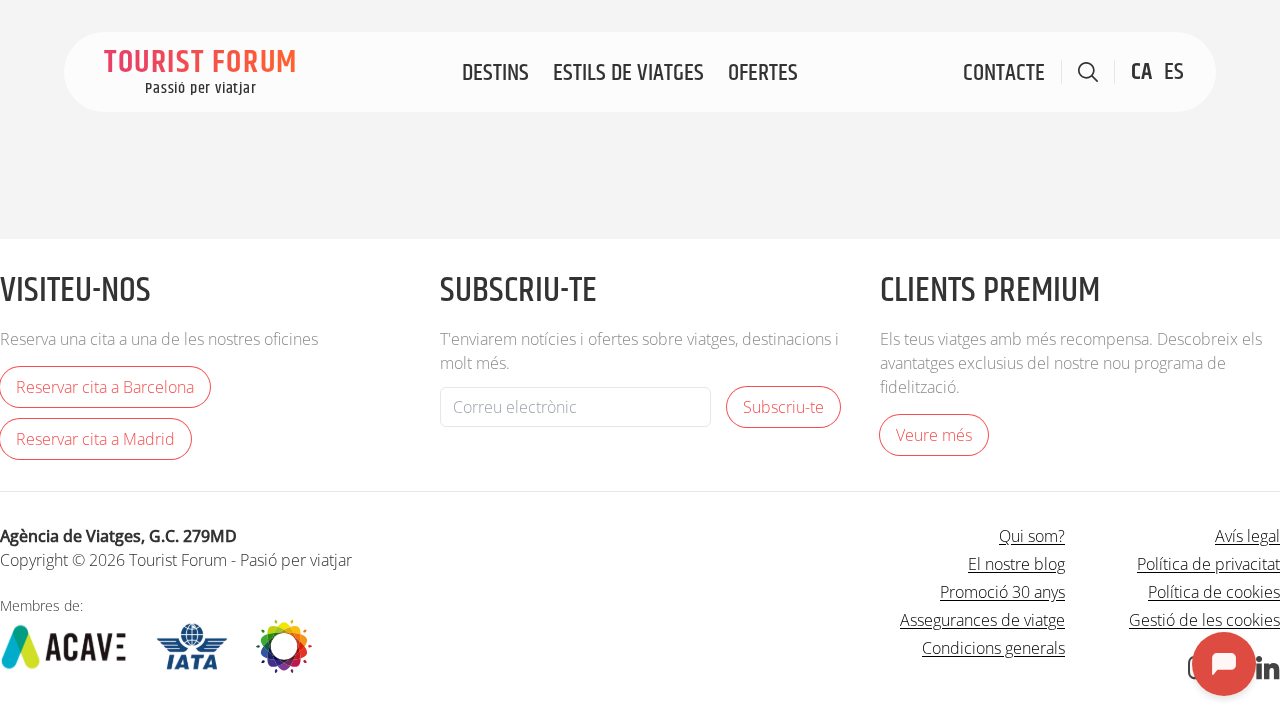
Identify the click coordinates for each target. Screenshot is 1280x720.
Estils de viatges (628, 73)
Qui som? (1032, 536)
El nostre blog (1016, 564)
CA (1141, 72)
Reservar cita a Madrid (95, 439)
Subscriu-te (783, 407)
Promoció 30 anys (1002, 592)
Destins (495, 73)
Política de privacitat (1208, 564)
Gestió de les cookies (1204, 620)
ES (1174, 72)
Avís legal (1247, 536)
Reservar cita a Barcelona (105, 387)
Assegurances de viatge (982, 620)
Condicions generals (993, 648)
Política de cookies (1214, 592)
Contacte (1004, 73)
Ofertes (763, 73)
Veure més (934, 435)
